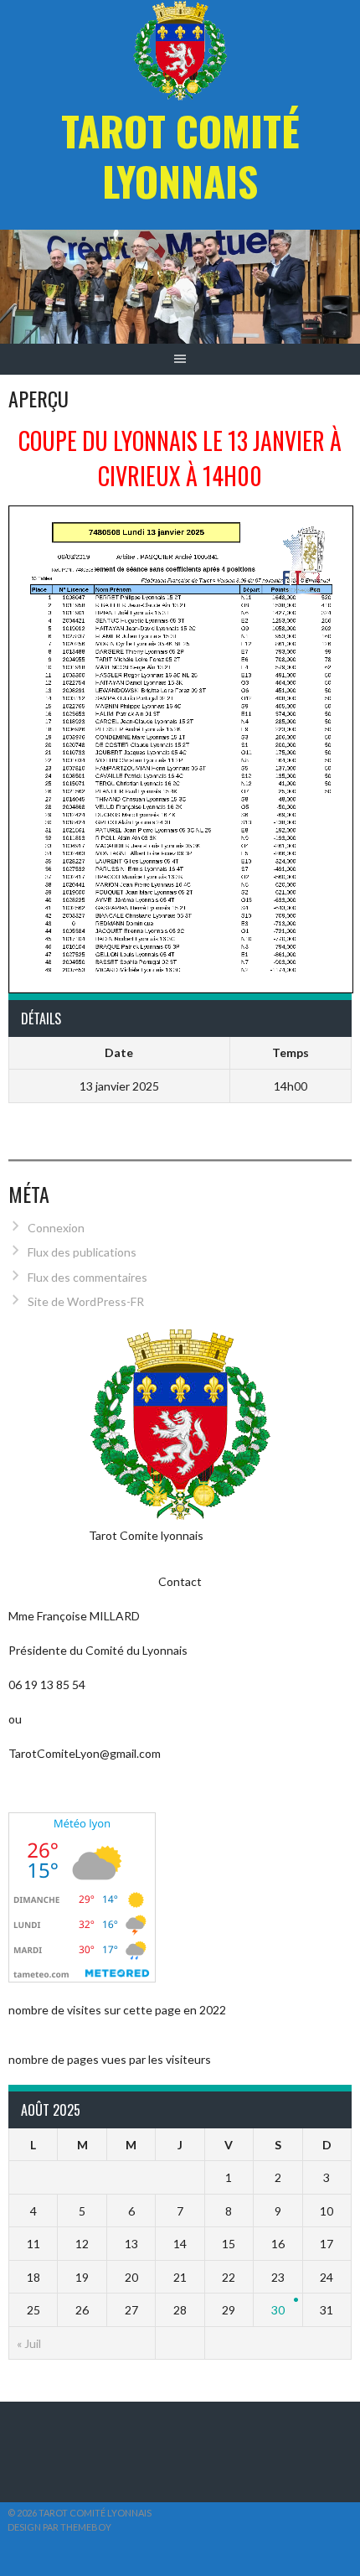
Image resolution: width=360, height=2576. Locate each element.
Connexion (56, 1228)
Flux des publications (82, 1252)
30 (278, 2310)
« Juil (29, 2343)
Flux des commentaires (87, 1277)
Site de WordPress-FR (86, 1301)
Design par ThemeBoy (59, 2527)
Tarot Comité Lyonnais (180, 155)
